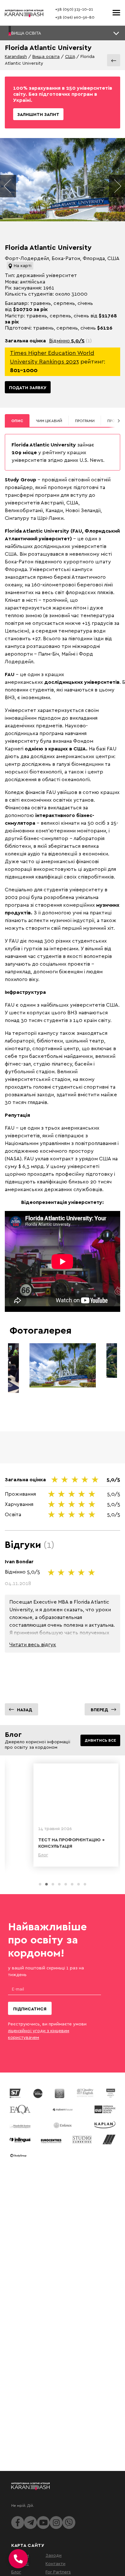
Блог (16, 2572)
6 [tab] (72, 1884)
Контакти (55, 2563)
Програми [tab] (85, 421)
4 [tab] (59, 1884)
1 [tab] (40, 1884)
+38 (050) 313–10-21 (74, 9)
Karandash (16, 56)
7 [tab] (79, 1884)
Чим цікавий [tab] (49, 421)
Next (117, 186)
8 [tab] (85, 1884)
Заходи (54, 2555)
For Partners (58, 2572)
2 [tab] (46, 1884)
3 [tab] (53, 1884)
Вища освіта (46, 56)
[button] (63, 33)
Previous (8, 186)
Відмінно (67, 340)
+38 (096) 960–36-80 (75, 17)
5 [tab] (66, 1884)
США (70, 56)
